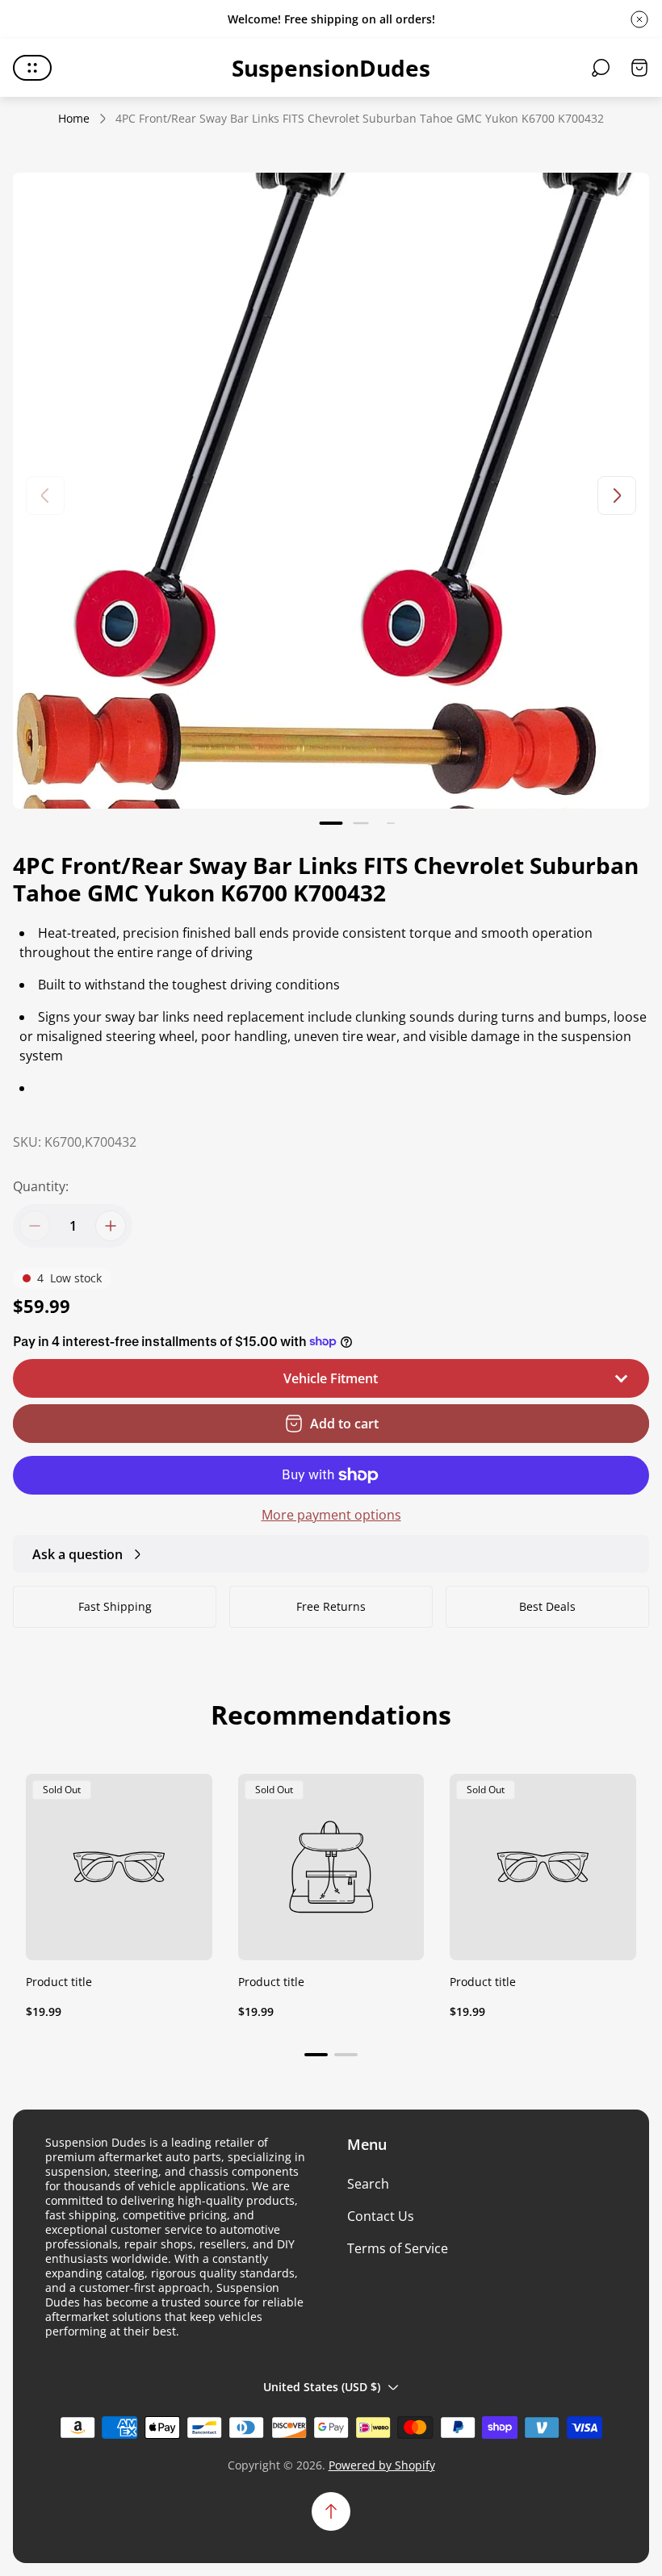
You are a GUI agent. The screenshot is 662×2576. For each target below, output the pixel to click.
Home (74, 119)
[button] (331, 823)
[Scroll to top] (331, 2511)
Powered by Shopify (382, 2465)
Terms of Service (398, 2248)
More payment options (331, 1515)
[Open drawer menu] (32, 68)
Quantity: (41, 1186)
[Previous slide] (45, 496)
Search (368, 2184)
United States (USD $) (322, 2387)
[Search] (601, 68)
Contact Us (381, 2216)
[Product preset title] (119, 1867)
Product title (59, 1982)
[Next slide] (617, 496)
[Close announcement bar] (639, 19)
